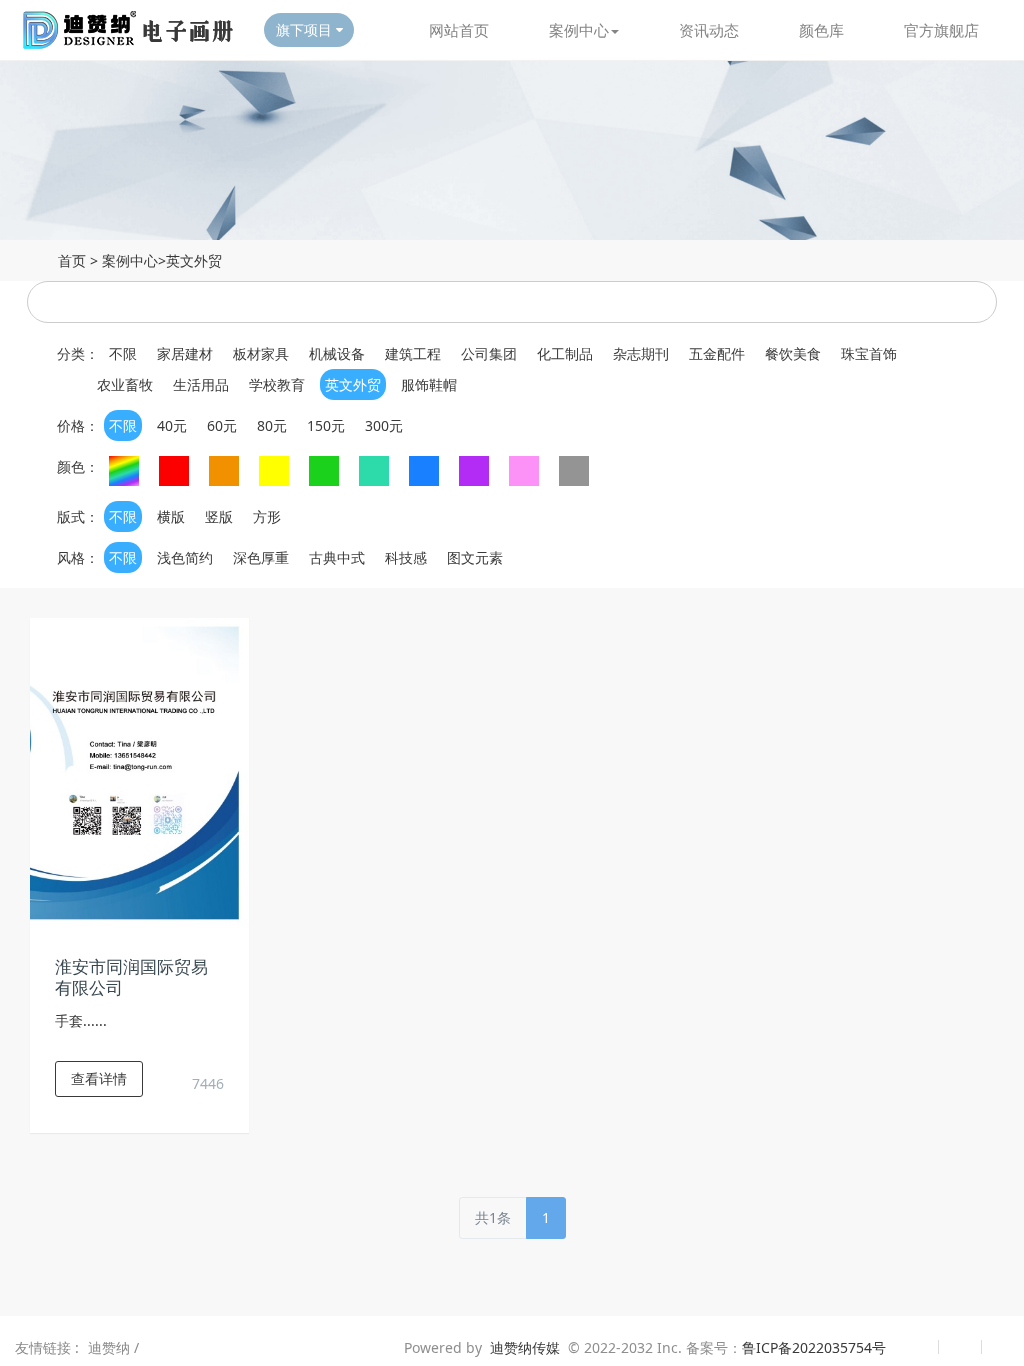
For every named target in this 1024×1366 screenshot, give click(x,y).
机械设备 (337, 353)
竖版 (219, 516)
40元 (172, 425)
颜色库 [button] (821, 30)
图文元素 (475, 557)
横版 (171, 516)
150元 (326, 425)
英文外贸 (194, 260)
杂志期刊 (641, 353)
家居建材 (185, 353)
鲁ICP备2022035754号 (814, 1347)
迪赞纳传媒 (525, 1347)
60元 (222, 425)
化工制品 (565, 353)
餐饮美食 (793, 353)
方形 (267, 516)
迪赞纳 (111, 1347)
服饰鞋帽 (429, 384)
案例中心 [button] (579, 30)
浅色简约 (185, 557)
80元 (272, 425)
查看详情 (99, 1078)
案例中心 (130, 260)
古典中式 (337, 557)
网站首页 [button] (459, 30)
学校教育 (277, 384)
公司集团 (489, 353)
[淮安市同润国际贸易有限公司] (139, 771)
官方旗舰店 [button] (941, 30)
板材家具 (261, 353)
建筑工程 (413, 353)
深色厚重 (261, 557)
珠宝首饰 (869, 353)
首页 (72, 260)
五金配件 (717, 353)
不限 (123, 353)
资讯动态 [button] (709, 30)
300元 (384, 425)
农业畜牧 (125, 384)
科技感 (406, 557)
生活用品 (201, 384)
